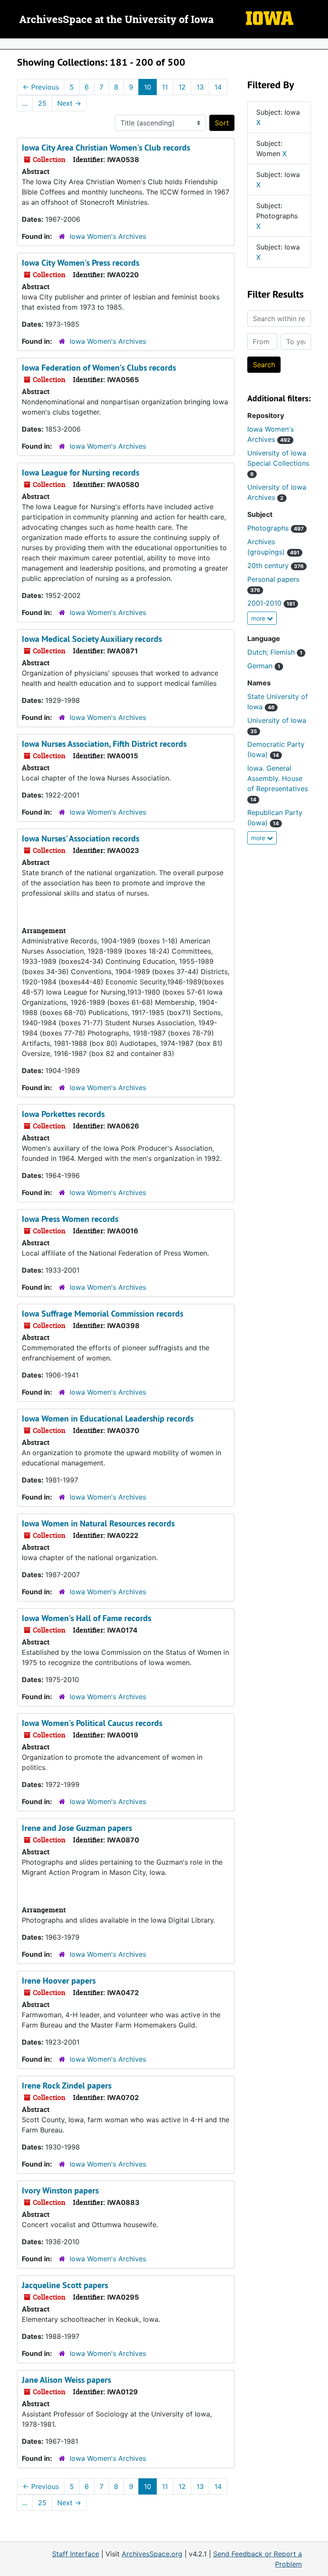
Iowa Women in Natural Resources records (98, 1523)
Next (69, 103)
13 (200, 87)
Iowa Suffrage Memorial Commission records (102, 1314)
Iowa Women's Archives (108, 236)
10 (148, 87)
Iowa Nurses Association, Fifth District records (104, 744)
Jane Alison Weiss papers (66, 2380)
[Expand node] (319, 44)
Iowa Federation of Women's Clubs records (99, 368)
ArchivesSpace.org (152, 2554)
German (264, 666)
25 (42, 103)
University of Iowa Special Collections (278, 463)
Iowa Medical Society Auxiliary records (92, 639)
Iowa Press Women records (70, 1219)
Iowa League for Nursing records (81, 473)
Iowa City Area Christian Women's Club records (106, 148)
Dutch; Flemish (275, 652)
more (259, 618)
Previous (41, 87)
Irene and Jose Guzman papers (77, 1828)
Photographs (275, 528)
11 (165, 87)
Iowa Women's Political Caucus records (92, 1723)
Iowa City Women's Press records (81, 263)
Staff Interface (76, 2554)
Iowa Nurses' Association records (81, 838)
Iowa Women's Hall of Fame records (86, 1618)
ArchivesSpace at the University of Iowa (116, 20)
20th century (275, 566)
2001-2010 (271, 603)
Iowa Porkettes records (63, 1114)
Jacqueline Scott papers (65, 2285)
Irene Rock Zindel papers (67, 2086)
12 (182, 87)
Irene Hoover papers (59, 1981)
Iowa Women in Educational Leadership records (108, 1419)
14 (218, 87)
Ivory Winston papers (60, 2190)
